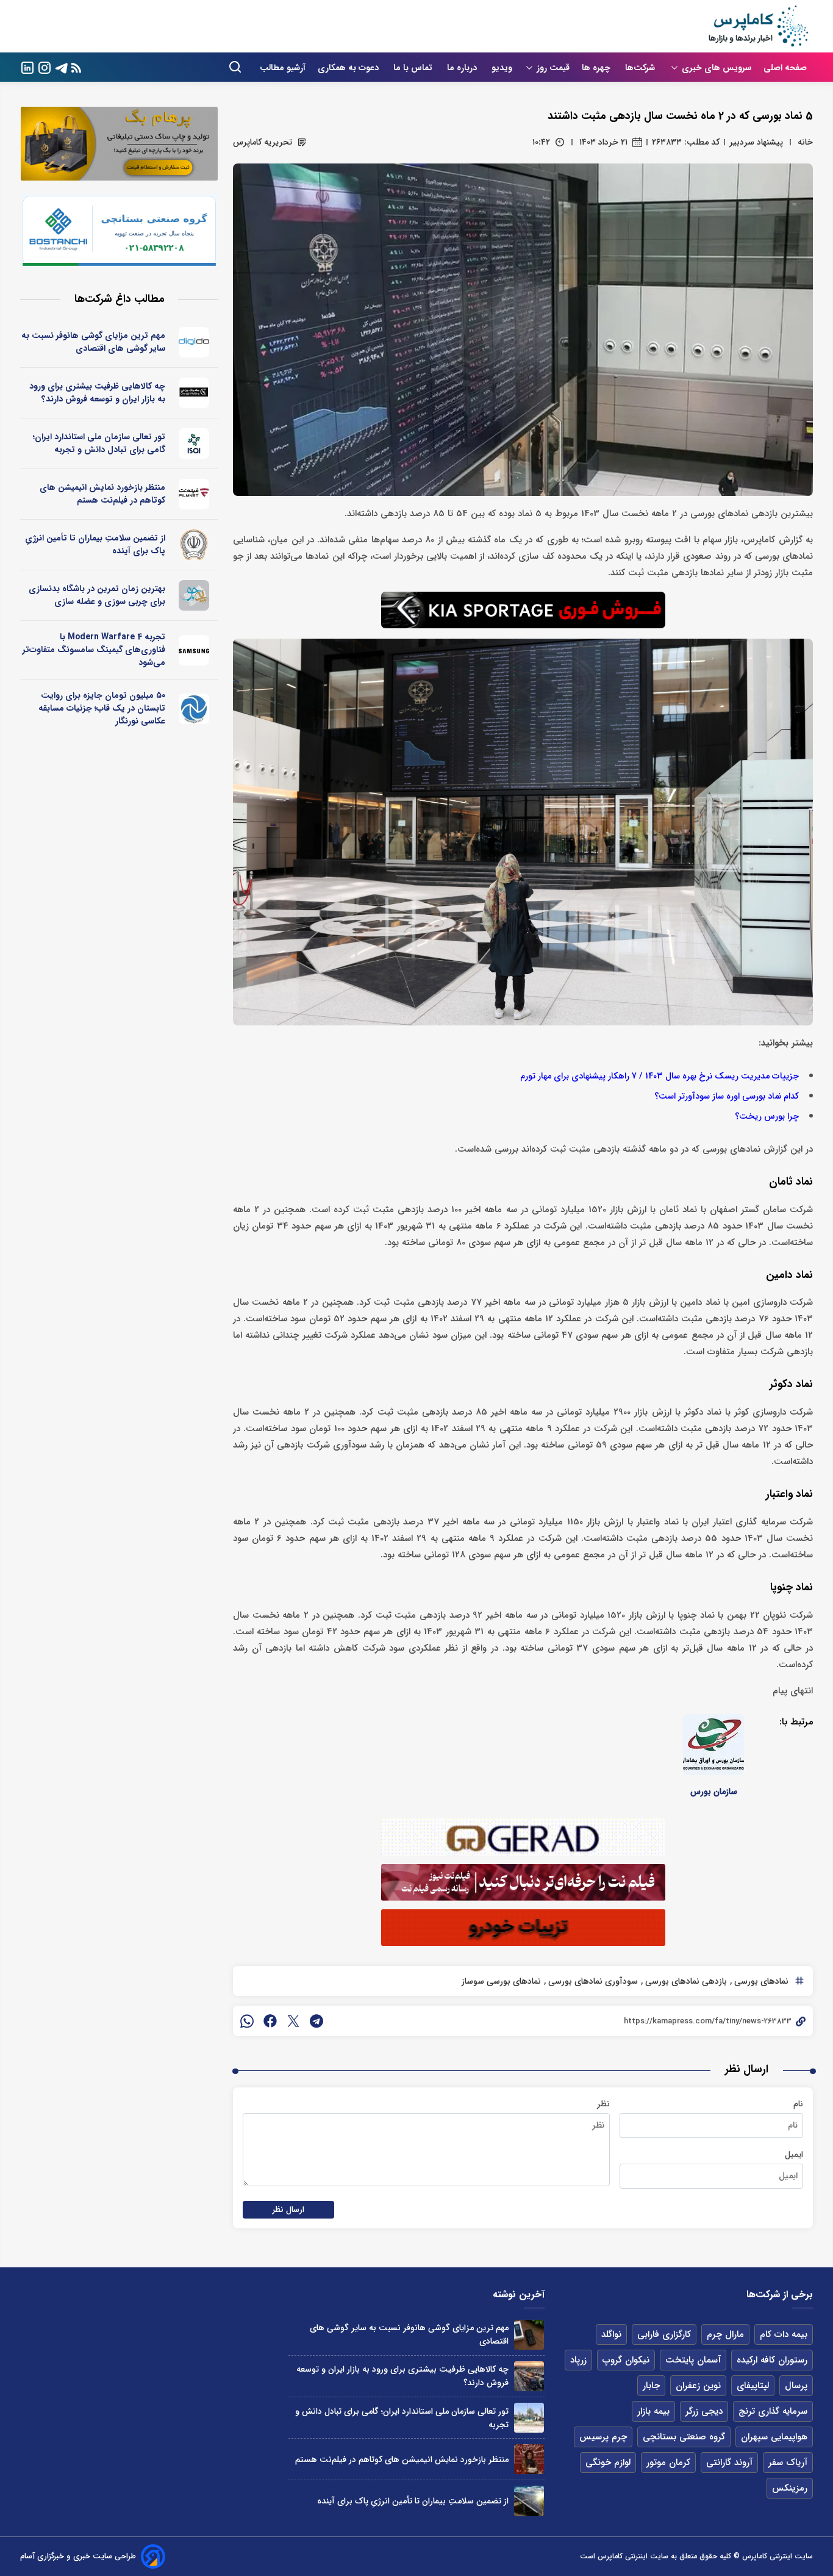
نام (798, 2104)
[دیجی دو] (194, 342)
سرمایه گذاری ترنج (773, 2411)
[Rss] (76, 67)
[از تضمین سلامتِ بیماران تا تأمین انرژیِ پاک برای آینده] (529, 2501)
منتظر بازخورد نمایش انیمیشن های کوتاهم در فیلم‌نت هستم (102, 494)
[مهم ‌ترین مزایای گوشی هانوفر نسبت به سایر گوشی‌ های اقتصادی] (529, 2335)
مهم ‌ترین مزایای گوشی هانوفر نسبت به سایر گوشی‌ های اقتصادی (93, 342)
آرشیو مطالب (283, 68)
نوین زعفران (698, 2386)
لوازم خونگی (608, 2463)
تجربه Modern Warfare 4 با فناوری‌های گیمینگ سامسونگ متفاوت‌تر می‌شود (94, 650)
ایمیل (794, 2154)
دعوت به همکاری (349, 68)
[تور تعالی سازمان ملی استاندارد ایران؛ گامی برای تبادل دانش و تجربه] (529, 2418)
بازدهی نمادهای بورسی (685, 1981)
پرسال (796, 2386)
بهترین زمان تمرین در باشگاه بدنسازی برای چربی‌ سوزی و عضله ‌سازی (97, 595)
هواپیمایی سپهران (774, 2437)
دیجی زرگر (704, 2411)
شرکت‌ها (641, 68)
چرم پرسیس (603, 2437)
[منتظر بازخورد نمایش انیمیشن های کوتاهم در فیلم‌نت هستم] (529, 2459)
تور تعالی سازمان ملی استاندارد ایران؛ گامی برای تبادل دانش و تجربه (99, 443)
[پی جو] (194, 595)
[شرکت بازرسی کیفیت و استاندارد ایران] (194, 443)
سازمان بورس (714, 1792)
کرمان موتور (668, 2463)
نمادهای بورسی (760, 1981)
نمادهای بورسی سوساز (501, 1981)
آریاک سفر (788, 2463)
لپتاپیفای (753, 2386)
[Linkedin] (27, 67)
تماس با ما (414, 68)
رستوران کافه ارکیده (772, 2360)
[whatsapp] (247, 2021)
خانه (805, 142)
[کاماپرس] (758, 26)
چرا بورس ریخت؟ (767, 1117)
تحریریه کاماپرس (263, 142)
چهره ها (597, 68)
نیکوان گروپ (626, 2360)
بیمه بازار (653, 2411)
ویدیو (502, 68)
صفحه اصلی (785, 68)
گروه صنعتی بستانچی (684, 2437)
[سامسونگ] (194, 650)
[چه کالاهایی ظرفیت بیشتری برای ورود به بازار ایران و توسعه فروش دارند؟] (529, 2376)
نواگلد (611, 2334)
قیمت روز (553, 68)
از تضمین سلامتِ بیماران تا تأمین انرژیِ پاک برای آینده (95, 544)
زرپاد (578, 2360)
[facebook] (270, 2021)
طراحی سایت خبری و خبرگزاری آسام (78, 2556)
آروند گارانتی (729, 2463)
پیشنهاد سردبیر (756, 142)
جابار (651, 2386)
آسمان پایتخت (693, 2360)
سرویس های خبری (717, 68)
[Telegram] (62, 67)
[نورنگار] (194, 709)
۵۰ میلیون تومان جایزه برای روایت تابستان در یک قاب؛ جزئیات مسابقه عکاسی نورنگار (102, 708)
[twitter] (293, 2021)
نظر (603, 2104)
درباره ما (463, 68)
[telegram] (316, 2021)
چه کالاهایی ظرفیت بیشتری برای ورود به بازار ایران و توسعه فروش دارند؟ (97, 393)
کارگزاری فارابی (664, 2334)
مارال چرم (725, 2334)
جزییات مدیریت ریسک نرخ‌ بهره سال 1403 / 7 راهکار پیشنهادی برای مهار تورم (660, 1076)
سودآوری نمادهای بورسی (592, 1981)
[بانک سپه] (194, 545)
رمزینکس (790, 2488)
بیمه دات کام (784, 2334)
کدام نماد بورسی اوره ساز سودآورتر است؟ (727, 1096)
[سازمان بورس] (713, 1745)
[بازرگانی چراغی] (194, 393)
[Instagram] (45, 67)
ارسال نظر (288, 2210)
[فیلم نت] (194, 494)
